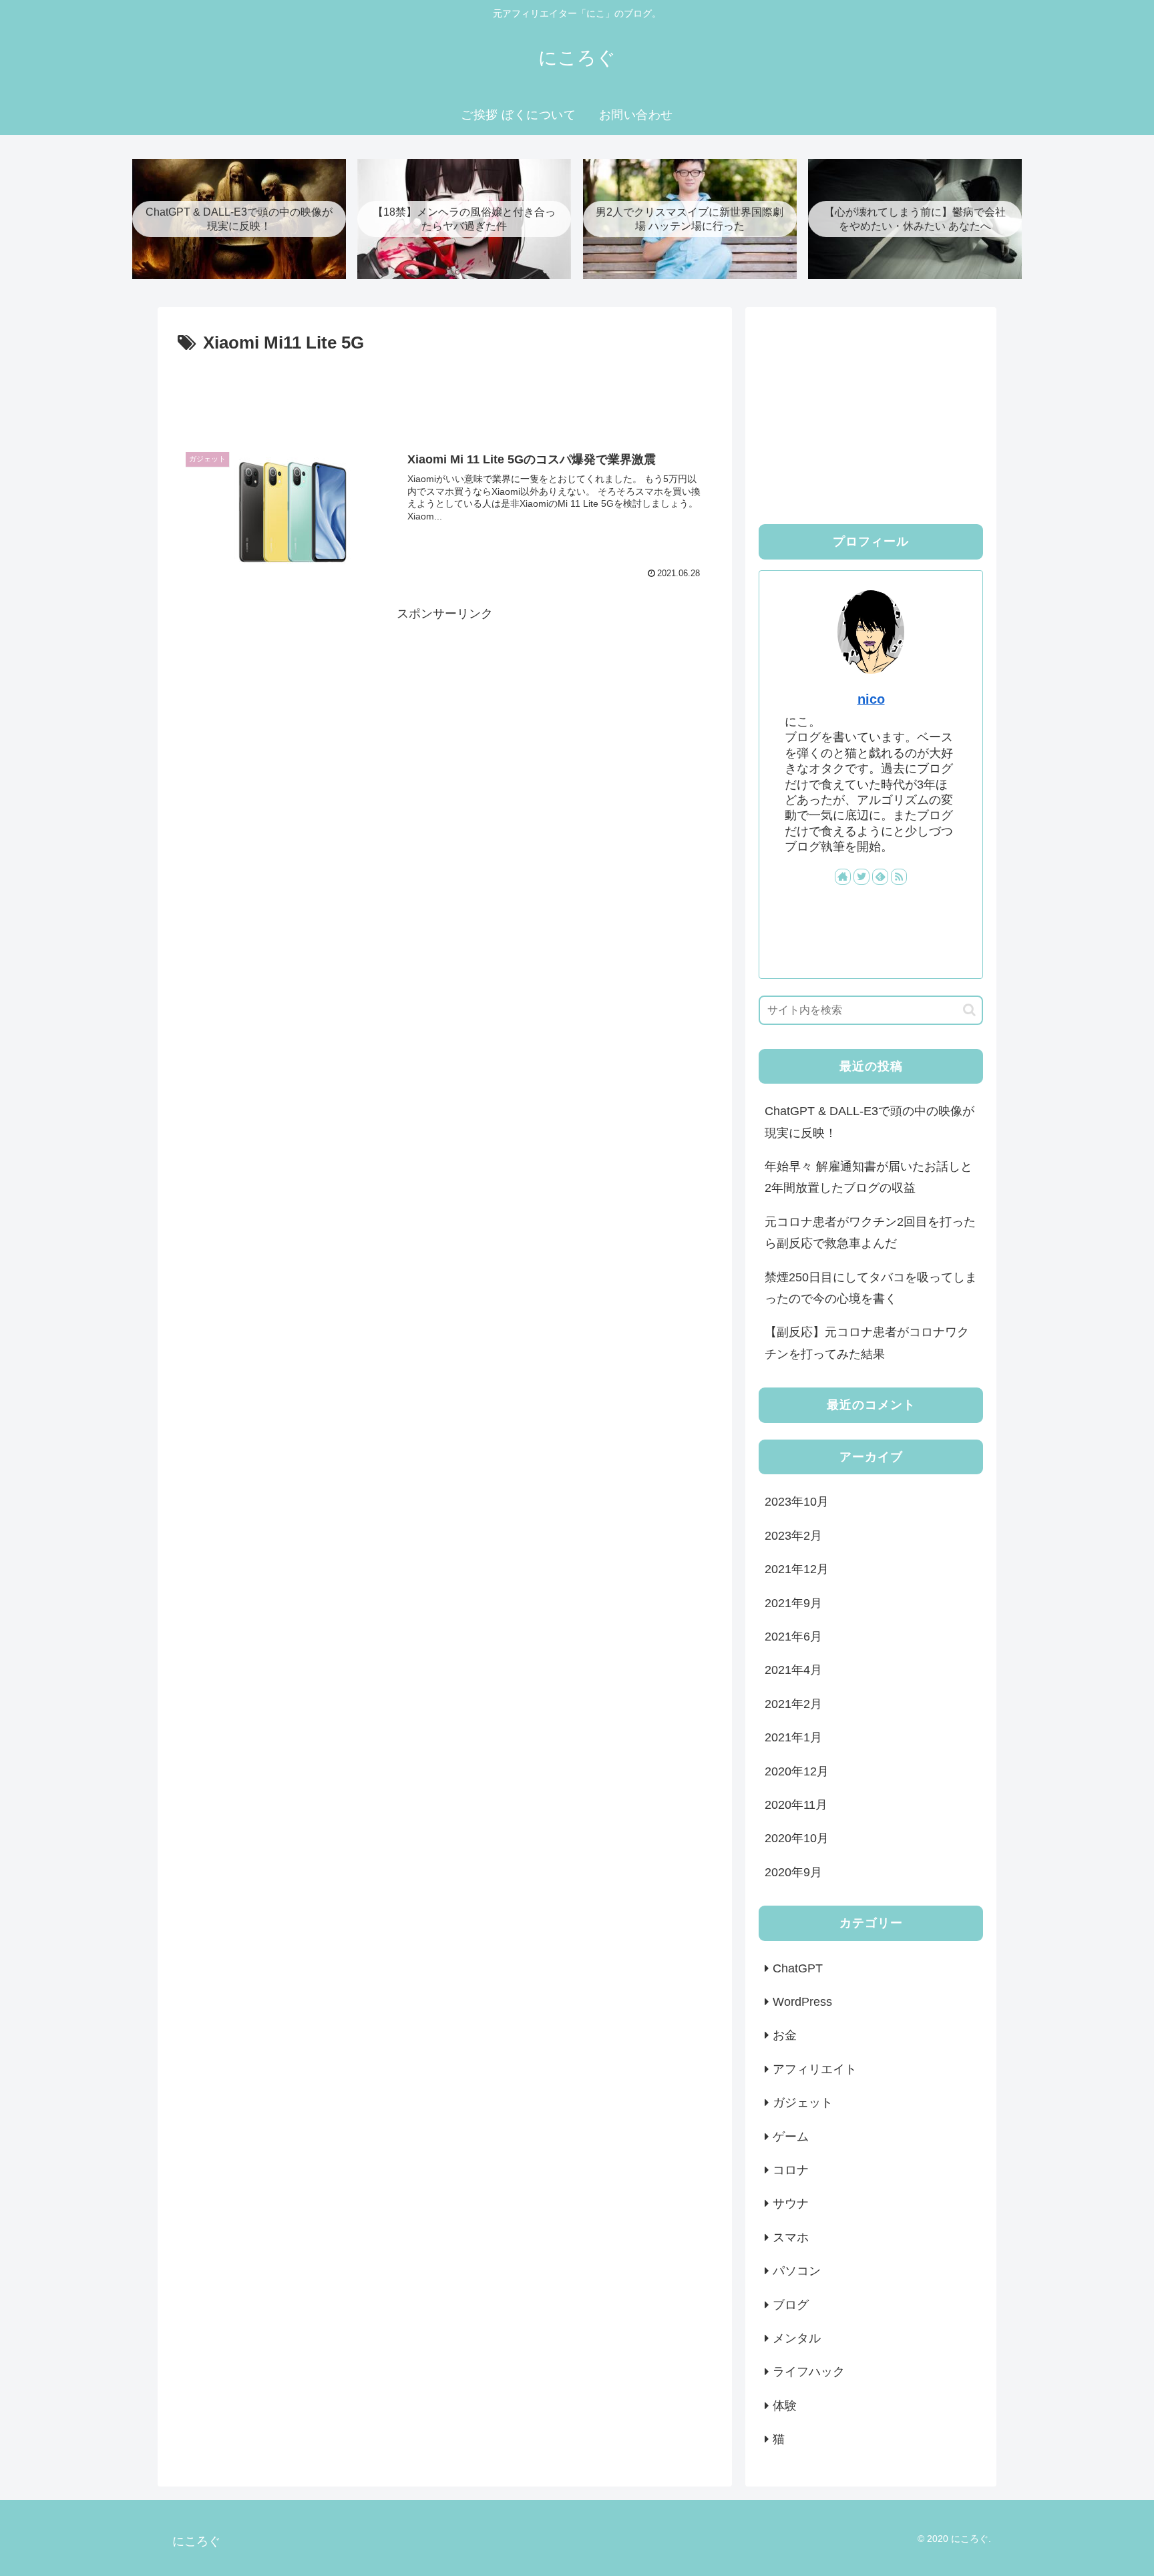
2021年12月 (797, 1569)
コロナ (791, 2170)
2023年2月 (793, 1536)
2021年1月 (793, 1737)
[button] (969, 1010)
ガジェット (803, 2103)
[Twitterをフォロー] (861, 877)
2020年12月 (797, 1771)
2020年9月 (793, 1872)
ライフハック (809, 2372)
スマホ (791, 2237)
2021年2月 (793, 1704)
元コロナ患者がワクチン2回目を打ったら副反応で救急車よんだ (870, 1233)
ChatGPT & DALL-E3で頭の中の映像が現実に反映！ (870, 1122)
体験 (785, 2406)
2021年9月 (793, 1602)
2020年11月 (796, 1805)
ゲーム (791, 2136)
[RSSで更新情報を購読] (899, 877)
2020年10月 (797, 1838)
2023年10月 (797, 1502)
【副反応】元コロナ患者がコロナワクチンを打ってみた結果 (867, 1343)
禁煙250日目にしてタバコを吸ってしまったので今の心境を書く (871, 1288)
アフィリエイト (815, 2069)
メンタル (797, 2338)
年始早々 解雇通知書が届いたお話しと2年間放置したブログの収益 (869, 1177)
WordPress (802, 2002)
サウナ (791, 2203)
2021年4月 (793, 1670)
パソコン (797, 2271)
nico (871, 699)
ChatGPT (798, 1968)
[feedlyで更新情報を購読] (880, 877)
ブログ (791, 2304)
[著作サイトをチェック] (843, 877)
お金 (785, 2035)
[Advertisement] (445, 395)
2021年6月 (793, 1637)
